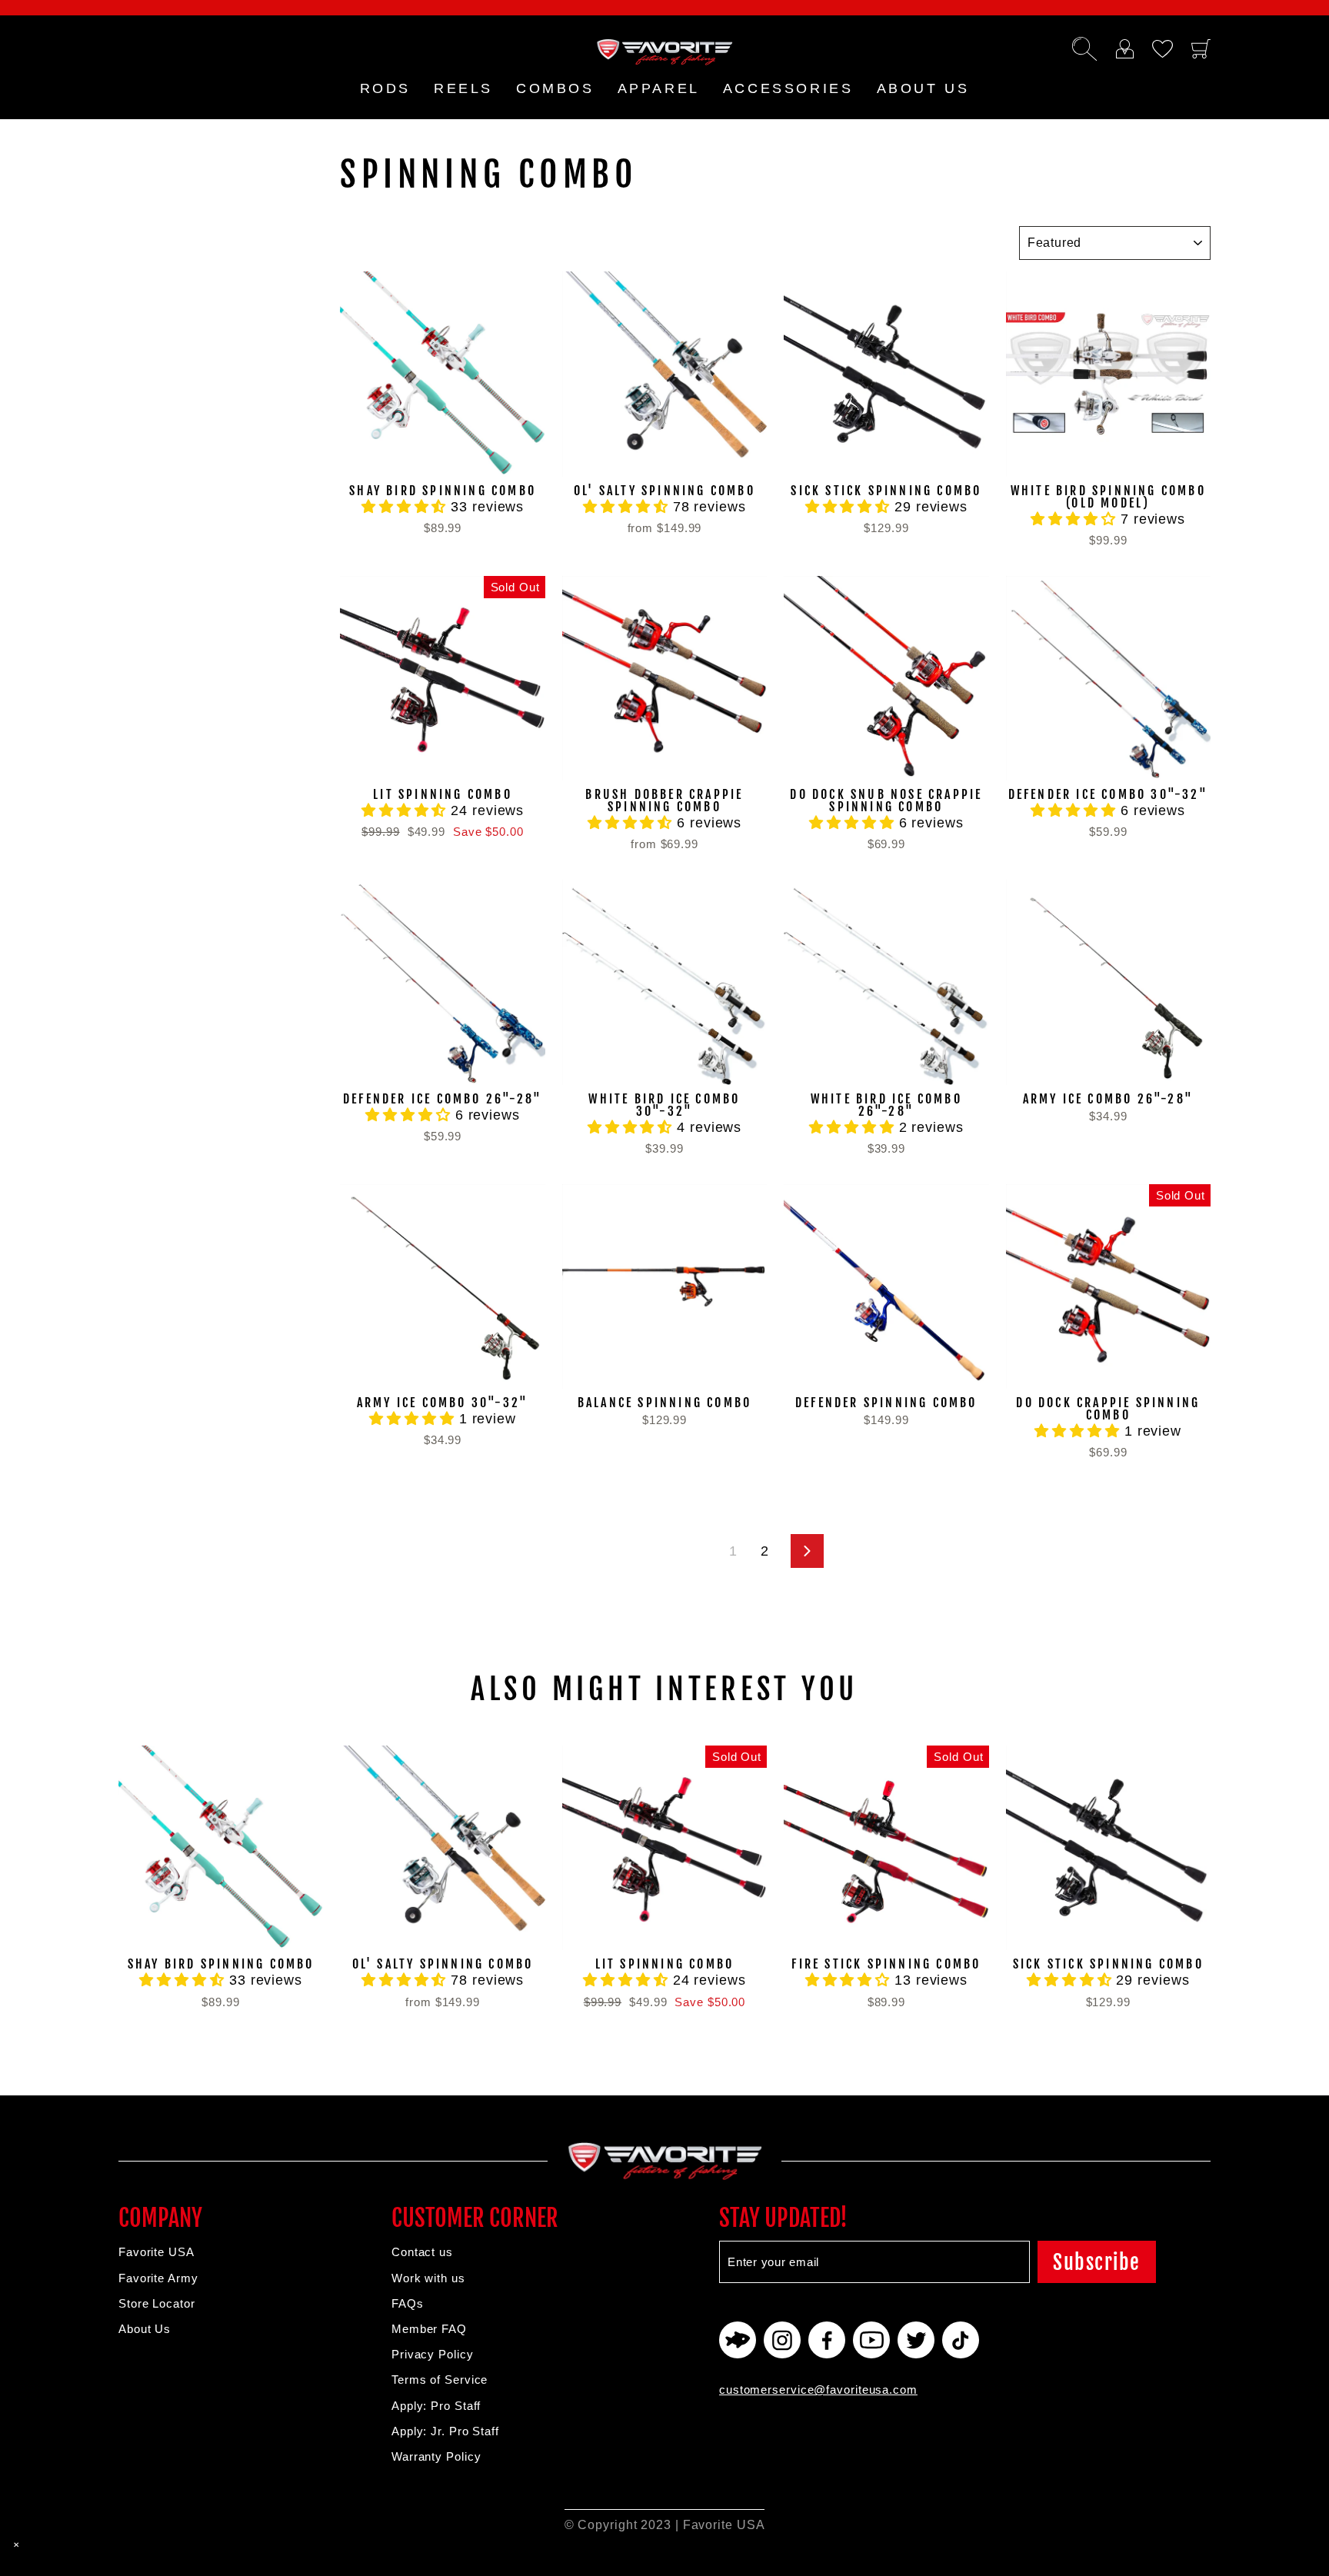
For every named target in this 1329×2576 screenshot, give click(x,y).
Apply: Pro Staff (436, 2406)
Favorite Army (158, 2278)
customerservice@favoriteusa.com (818, 2390)
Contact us (422, 2252)
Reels (463, 88)
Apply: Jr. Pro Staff (445, 2431)
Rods (385, 88)
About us (923, 88)
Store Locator (157, 2303)
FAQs (408, 2303)
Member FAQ (429, 2329)
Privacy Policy (433, 2354)
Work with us (428, 2278)
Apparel (659, 88)
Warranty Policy (436, 2456)
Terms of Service (440, 2380)
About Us (145, 2329)
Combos (555, 88)
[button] (406, 507)
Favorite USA (157, 2252)
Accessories (788, 88)
